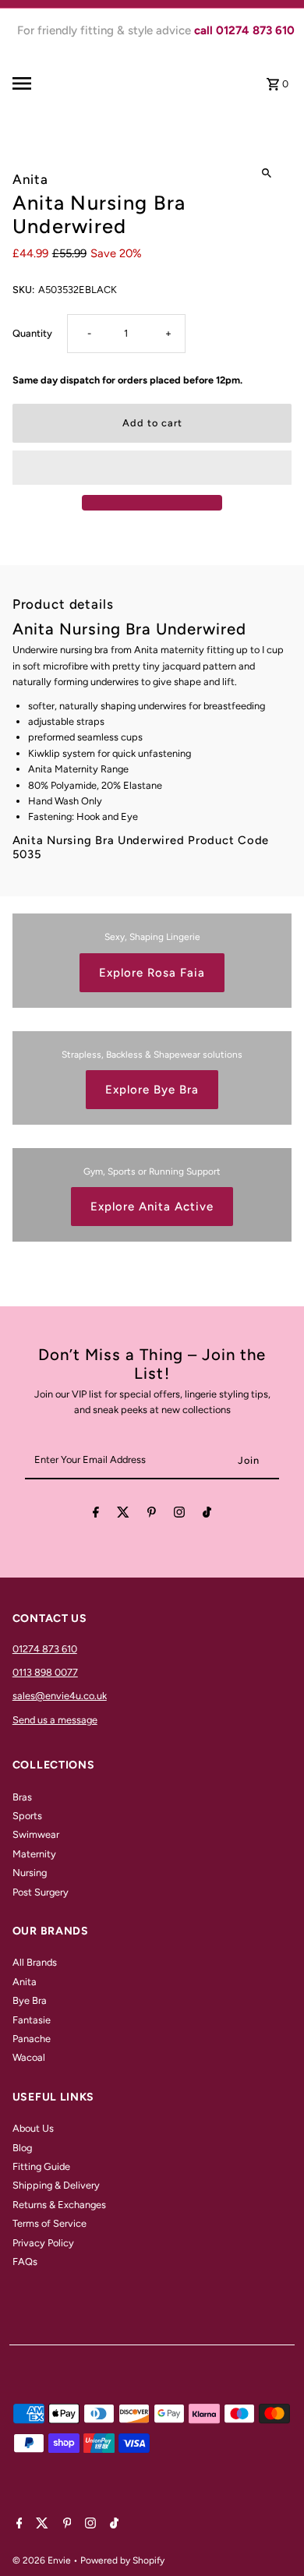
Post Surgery (41, 1892)
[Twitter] (123, 1515)
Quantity (32, 333)
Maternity (34, 1854)
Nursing (30, 1873)
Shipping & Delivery (56, 2185)
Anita (25, 1982)
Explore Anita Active (152, 1207)
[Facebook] (96, 1515)
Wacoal (29, 2057)
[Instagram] (179, 1515)
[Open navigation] (42, 83)
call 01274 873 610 (244, 30)
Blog (22, 2148)
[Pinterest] (152, 1515)
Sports (27, 1816)
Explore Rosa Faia (152, 973)
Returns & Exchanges (59, 2205)
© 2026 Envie (43, 2560)
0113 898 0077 (45, 1672)
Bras (22, 1797)
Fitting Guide (41, 2166)
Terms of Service (49, 2223)
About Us (33, 2128)
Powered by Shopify (122, 2560)
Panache (32, 2039)
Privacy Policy (43, 2243)
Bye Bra (30, 2000)
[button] (152, 468)
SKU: (23, 290)
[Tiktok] (207, 1515)
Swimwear (36, 1834)
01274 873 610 (45, 1649)
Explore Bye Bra (152, 1090)
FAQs (25, 2262)
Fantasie (32, 2020)
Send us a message (55, 1720)
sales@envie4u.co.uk (60, 1696)
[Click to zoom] (266, 173)
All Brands (35, 1962)
